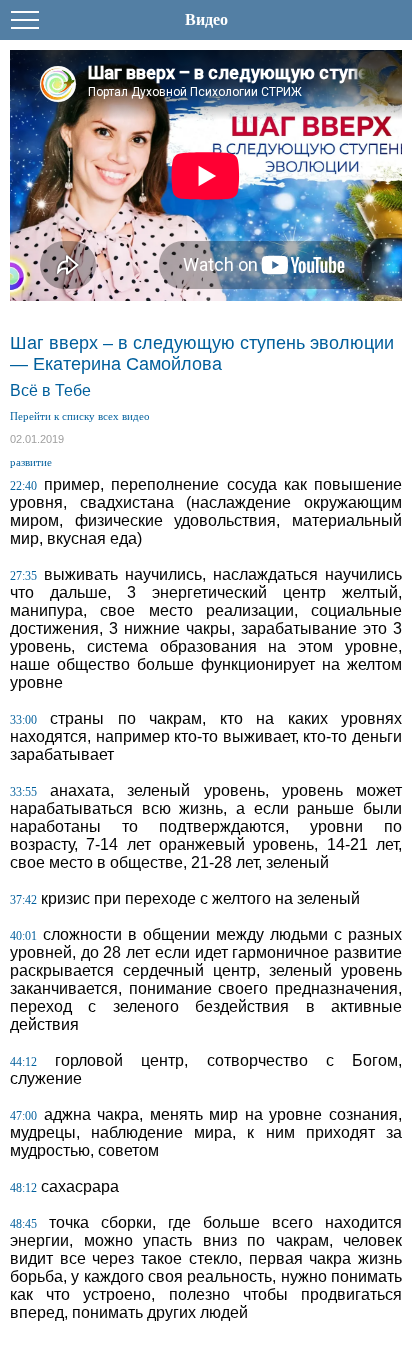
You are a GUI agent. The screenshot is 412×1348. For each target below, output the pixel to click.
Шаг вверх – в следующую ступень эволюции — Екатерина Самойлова (202, 353)
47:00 (23, 1116)
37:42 (23, 900)
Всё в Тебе (50, 390)
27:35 (23, 576)
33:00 (23, 720)
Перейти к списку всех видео (80, 416)
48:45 (23, 1224)
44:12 (23, 1062)
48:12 (23, 1188)
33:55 (23, 792)
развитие (31, 462)
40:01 (23, 936)
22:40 (23, 486)
